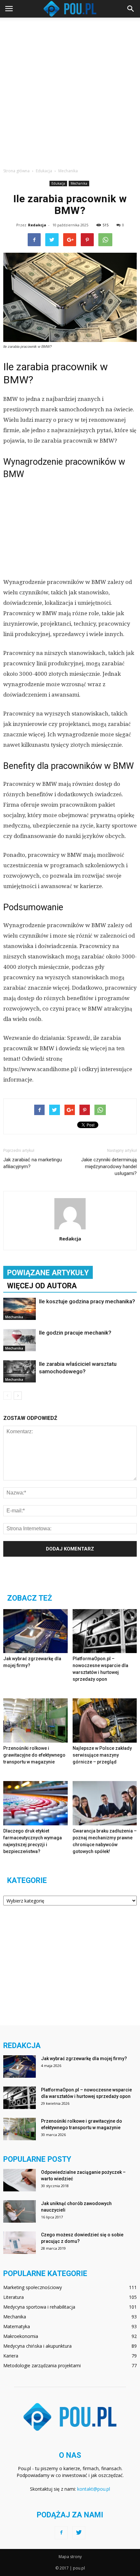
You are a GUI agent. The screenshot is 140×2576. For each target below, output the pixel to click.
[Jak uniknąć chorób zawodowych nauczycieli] (20, 2211)
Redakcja (37, 225)
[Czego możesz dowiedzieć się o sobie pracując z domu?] (20, 2243)
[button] (131, 9)
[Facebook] (61, 2533)
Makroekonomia (21, 2336)
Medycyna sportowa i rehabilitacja (39, 2307)
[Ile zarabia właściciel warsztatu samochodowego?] (20, 1372)
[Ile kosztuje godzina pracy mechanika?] (20, 1309)
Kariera (11, 2356)
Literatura (14, 2297)
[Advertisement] (70, 91)
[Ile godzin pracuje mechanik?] (20, 1340)
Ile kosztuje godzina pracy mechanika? (87, 1301)
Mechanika (79, 183)
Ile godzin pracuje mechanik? (75, 1333)
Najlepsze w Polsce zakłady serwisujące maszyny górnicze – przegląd (102, 1755)
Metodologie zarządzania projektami (42, 2365)
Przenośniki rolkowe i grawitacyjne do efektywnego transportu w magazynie (34, 1755)
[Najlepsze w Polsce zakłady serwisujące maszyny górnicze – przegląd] (105, 1720)
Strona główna (16, 171)
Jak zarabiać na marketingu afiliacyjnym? (33, 1163)
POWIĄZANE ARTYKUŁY (48, 1273)
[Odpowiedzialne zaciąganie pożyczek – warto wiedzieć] (20, 2180)
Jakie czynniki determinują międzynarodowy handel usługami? (109, 1167)
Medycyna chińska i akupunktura (37, 2346)
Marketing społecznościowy (33, 2287)
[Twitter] (79, 2533)
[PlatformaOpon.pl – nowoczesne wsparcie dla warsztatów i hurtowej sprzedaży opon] (105, 1631)
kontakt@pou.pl (94, 2489)
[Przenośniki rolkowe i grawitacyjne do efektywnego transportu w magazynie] (35, 1720)
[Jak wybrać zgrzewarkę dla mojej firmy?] (35, 1631)
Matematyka (17, 2326)
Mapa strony (70, 2557)
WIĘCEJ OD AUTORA (42, 1286)
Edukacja (58, 183)
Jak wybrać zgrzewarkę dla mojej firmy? (84, 2059)
